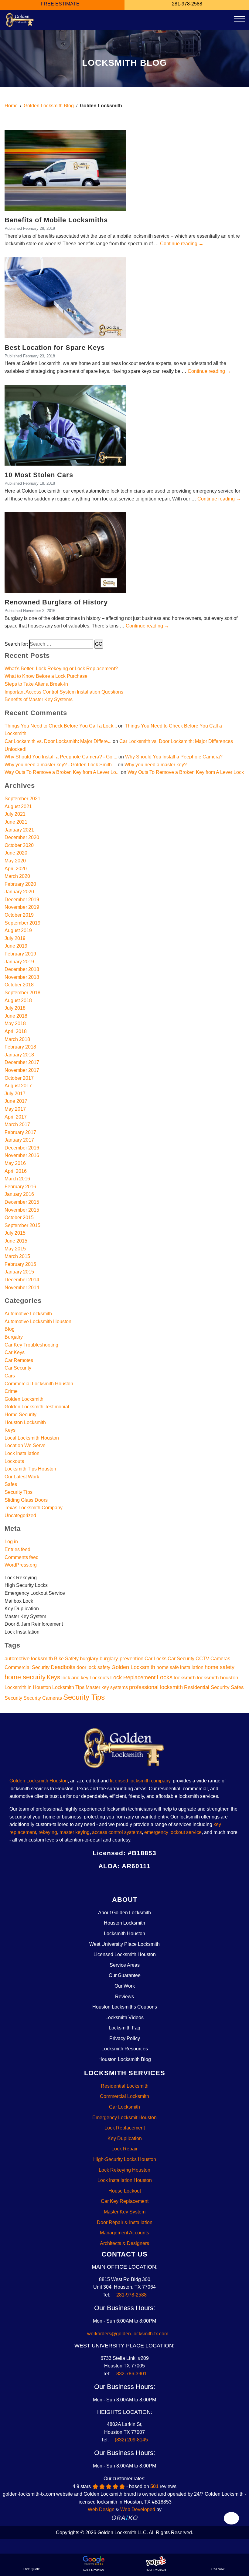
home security (25, 1677)
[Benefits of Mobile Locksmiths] (65, 170)
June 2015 (16, 1241)
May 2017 (15, 1109)
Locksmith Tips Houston (30, 1469)
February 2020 (20, 884)
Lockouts (14, 1461)
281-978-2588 (131, 2295)
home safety (220, 1667)
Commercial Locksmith (124, 2096)
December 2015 (22, 1202)
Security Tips (19, 1492)
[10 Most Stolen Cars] (65, 425)
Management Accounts (124, 2233)
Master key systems (107, 1687)
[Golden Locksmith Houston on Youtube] (141, 1881)
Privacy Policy (125, 2038)
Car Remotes (19, 1360)
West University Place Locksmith (124, 1944)
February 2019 (20, 954)
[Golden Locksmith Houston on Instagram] (119, 1881)
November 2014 (22, 1288)
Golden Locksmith (24, 1399)
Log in (11, 1542)
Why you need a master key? (156, 765)
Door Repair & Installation (125, 2222)
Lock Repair (124, 2149)
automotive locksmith (29, 1658)
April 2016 (16, 1171)
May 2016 (15, 1163)
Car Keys (15, 1352)
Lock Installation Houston (125, 2180)
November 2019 (22, 907)
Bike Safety (66, 1659)
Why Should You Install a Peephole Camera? (174, 757)
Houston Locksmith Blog (125, 2059)
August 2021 (18, 806)
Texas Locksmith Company (34, 1508)
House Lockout (125, 2191)
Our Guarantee (125, 1975)
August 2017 (18, 1086)
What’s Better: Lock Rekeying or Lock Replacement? (61, 669)
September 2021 (22, 799)
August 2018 (18, 1000)
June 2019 (16, 946)
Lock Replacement (133, 1677)
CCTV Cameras (213, 1659)
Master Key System (125, 2212)
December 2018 (22, 969)
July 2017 (15, 1094)
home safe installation (180, 1667)
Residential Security (207, 1687)
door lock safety (93, 1667)
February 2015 (20, 1264)
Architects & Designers (124, 2243)
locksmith (185, 1678)
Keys (10, 1430)
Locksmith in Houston (28, 1687)
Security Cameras (43, 1698)
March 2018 (17, 1039)
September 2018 (22, 993)
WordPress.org (21, 1565)
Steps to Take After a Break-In (36, 684)
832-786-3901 (131, 2374)
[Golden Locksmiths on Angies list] (153, 1881)
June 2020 (16, 853)
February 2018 (20, 1047)
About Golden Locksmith (124, 1913)
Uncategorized (20, 1515)
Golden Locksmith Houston (39, 1781)
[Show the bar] (232, 2518)
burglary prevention (121, 1658)
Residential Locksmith (125, 2086)
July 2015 (15, 1233)
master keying (75, 1832)
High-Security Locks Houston (125, 2159)
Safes (11, 1484)
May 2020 (15, 861)
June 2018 (16, 1016)
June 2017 (16, 1101)
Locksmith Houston (124, 1934)
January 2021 (19, 830)
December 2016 (22, 1148)
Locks (165, 1677)
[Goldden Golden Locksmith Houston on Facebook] (96, 1881)
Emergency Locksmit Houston (124, 2118)
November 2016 (22, 1155)
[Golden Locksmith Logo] (124, 1750)
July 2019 (15, 938)
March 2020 (17, 876)
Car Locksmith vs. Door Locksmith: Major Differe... (58, 741)
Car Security (18, 1368)
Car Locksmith (124, 2107)
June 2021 (16, 822)
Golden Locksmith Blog (49, 106)
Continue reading (182, 244)
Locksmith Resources (125, 2049)
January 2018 (19, 1055)
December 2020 (22, 837)
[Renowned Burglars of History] (65, 552)
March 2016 (17, 1179)
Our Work (125, 1986)
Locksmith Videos (124, 2017)
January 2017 (19, 1140)
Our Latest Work (22, 1477)
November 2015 (22, 1210)
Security (13, 1698)
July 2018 (15, 1008)
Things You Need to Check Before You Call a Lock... (61, 726)
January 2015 (19, 1272)
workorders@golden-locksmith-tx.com (126, 2334)
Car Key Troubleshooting (31, 1345)
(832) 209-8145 (131, 2440)
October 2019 (19, 915)
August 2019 (18, 930)
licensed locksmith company (140, 1781)
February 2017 (20, 1132)
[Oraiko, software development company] (125, 2517)
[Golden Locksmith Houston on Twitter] (108, 1881)
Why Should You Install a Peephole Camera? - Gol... (61, 757)
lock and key (75, 1678)
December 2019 (22, 900)
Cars (10, 1376)
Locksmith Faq (124, 2028)
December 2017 (22, 1062)
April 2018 (16, 1031)
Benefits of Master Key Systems (39, 699)
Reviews (124, 1997)
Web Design (101, 2509)
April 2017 (16, 1117)
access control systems (117, 1832)
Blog (10, 1329)
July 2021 (15, 814)
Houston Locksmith (25, 1422)
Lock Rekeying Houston (124, 2170)
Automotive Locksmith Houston (38, 1321)
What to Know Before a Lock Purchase (46, 676)
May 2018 (15, 1024)
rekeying (48, 1832)
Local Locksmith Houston (32, 1438)
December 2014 (22, 1280)
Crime (11, 1391)
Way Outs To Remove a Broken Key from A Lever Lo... (62, 772)
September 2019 (22, 923)
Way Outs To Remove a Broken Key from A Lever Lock (186, 772)
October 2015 (19, 1218)
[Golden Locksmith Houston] (20, 20)
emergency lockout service (173, 1832)
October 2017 (19, 1078)
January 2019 (19, 962)
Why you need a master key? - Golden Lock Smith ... (61, 765)
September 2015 (22, 1225)
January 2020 (19, 892)
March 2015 (17, 1256)
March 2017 (17, 1124)
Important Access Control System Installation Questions (64, 692)
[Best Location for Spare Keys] (65, 298)
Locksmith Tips (68, 1687)
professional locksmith (156, 1687)
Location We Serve (25, 1445)
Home (11, 106)
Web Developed (138, 2509)
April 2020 (16, 869)
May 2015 (15, 1249)
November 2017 (22, 1070)
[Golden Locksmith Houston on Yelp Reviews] (130, 1881)
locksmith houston (217, 1678)
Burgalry (14, 1337)
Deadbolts (63, 1667)
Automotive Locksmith (28, 1314)
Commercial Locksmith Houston (39, 1384)
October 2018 (19, 985)
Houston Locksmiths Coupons (125, 2007)
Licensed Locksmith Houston (125, 1954)
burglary (89, 1658)
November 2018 (22, 977)
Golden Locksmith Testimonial (37, 1407)
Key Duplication (125, 2138)
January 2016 (19, 1194)
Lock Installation (22, 1453)
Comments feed (22, 1557)
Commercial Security (27, 1667)
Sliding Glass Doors (26, 1500)
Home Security (20, 1415)
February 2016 (20, 1187)
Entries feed (17, 1549)
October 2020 (19, 845)
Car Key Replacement (125, 2201)
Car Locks (155, 1659)
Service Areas (125, 1965)
